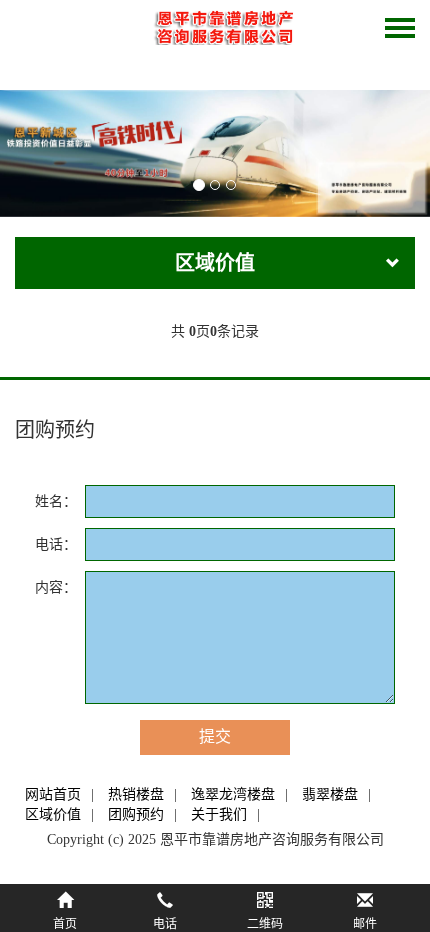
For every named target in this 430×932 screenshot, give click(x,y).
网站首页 (53, 794)
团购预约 (136, 814)
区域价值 (53, 814)
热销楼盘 (136, 794)
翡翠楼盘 (330, 794)
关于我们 (219, 814)
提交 (215, 736)
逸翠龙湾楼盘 (233, 794)
